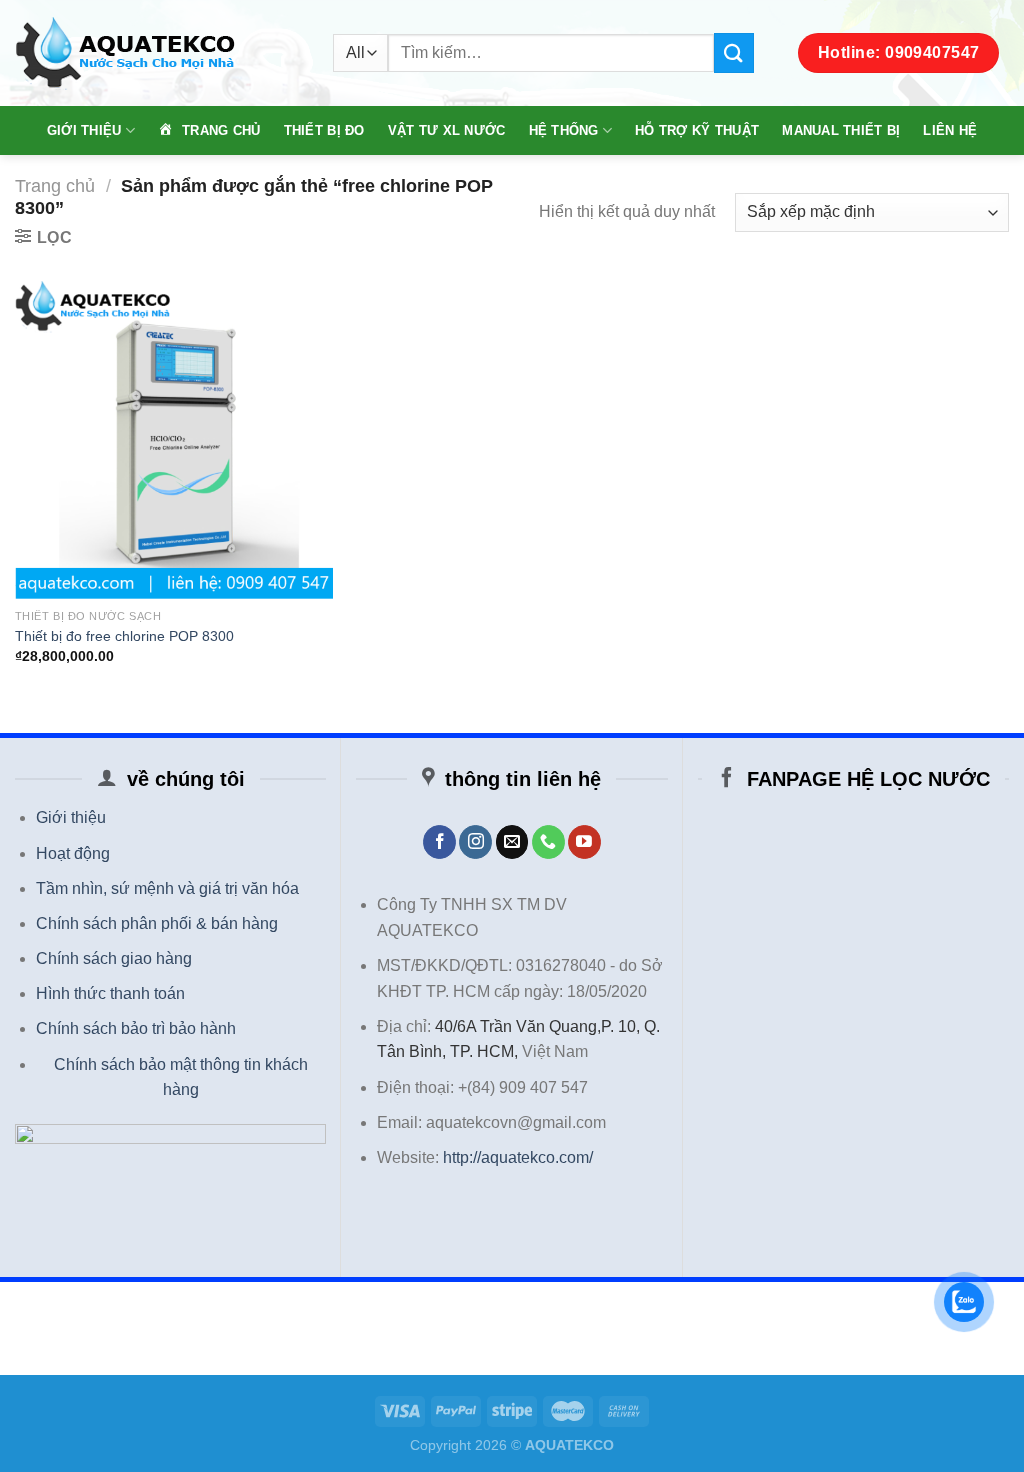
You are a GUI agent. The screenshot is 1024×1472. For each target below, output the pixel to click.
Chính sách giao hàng (114, 958)
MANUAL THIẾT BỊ (841, 130)
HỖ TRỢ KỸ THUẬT (697, 130)
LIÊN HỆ (950, 130)
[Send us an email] (512, 842)
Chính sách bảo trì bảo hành (136, 1028)
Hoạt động (73, 853)
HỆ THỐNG (564, 130)
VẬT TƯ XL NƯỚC (447, 130)
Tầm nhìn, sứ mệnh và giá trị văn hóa (167, 888)
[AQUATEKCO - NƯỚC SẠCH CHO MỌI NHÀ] (159, 53)
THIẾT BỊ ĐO (324, 130)
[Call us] (548, 842)
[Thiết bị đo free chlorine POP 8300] (174, 440)
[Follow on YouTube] (584, 842)
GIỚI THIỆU (84, 130)
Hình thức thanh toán (110, 993)
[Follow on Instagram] (475, 842)
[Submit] (734, 52)
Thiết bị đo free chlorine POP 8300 (124, 636)
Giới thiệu (71, 817)
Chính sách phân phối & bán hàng (157, 923)
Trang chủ (55, 185)
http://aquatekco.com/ (518, 1157)
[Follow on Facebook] (439, 842)
